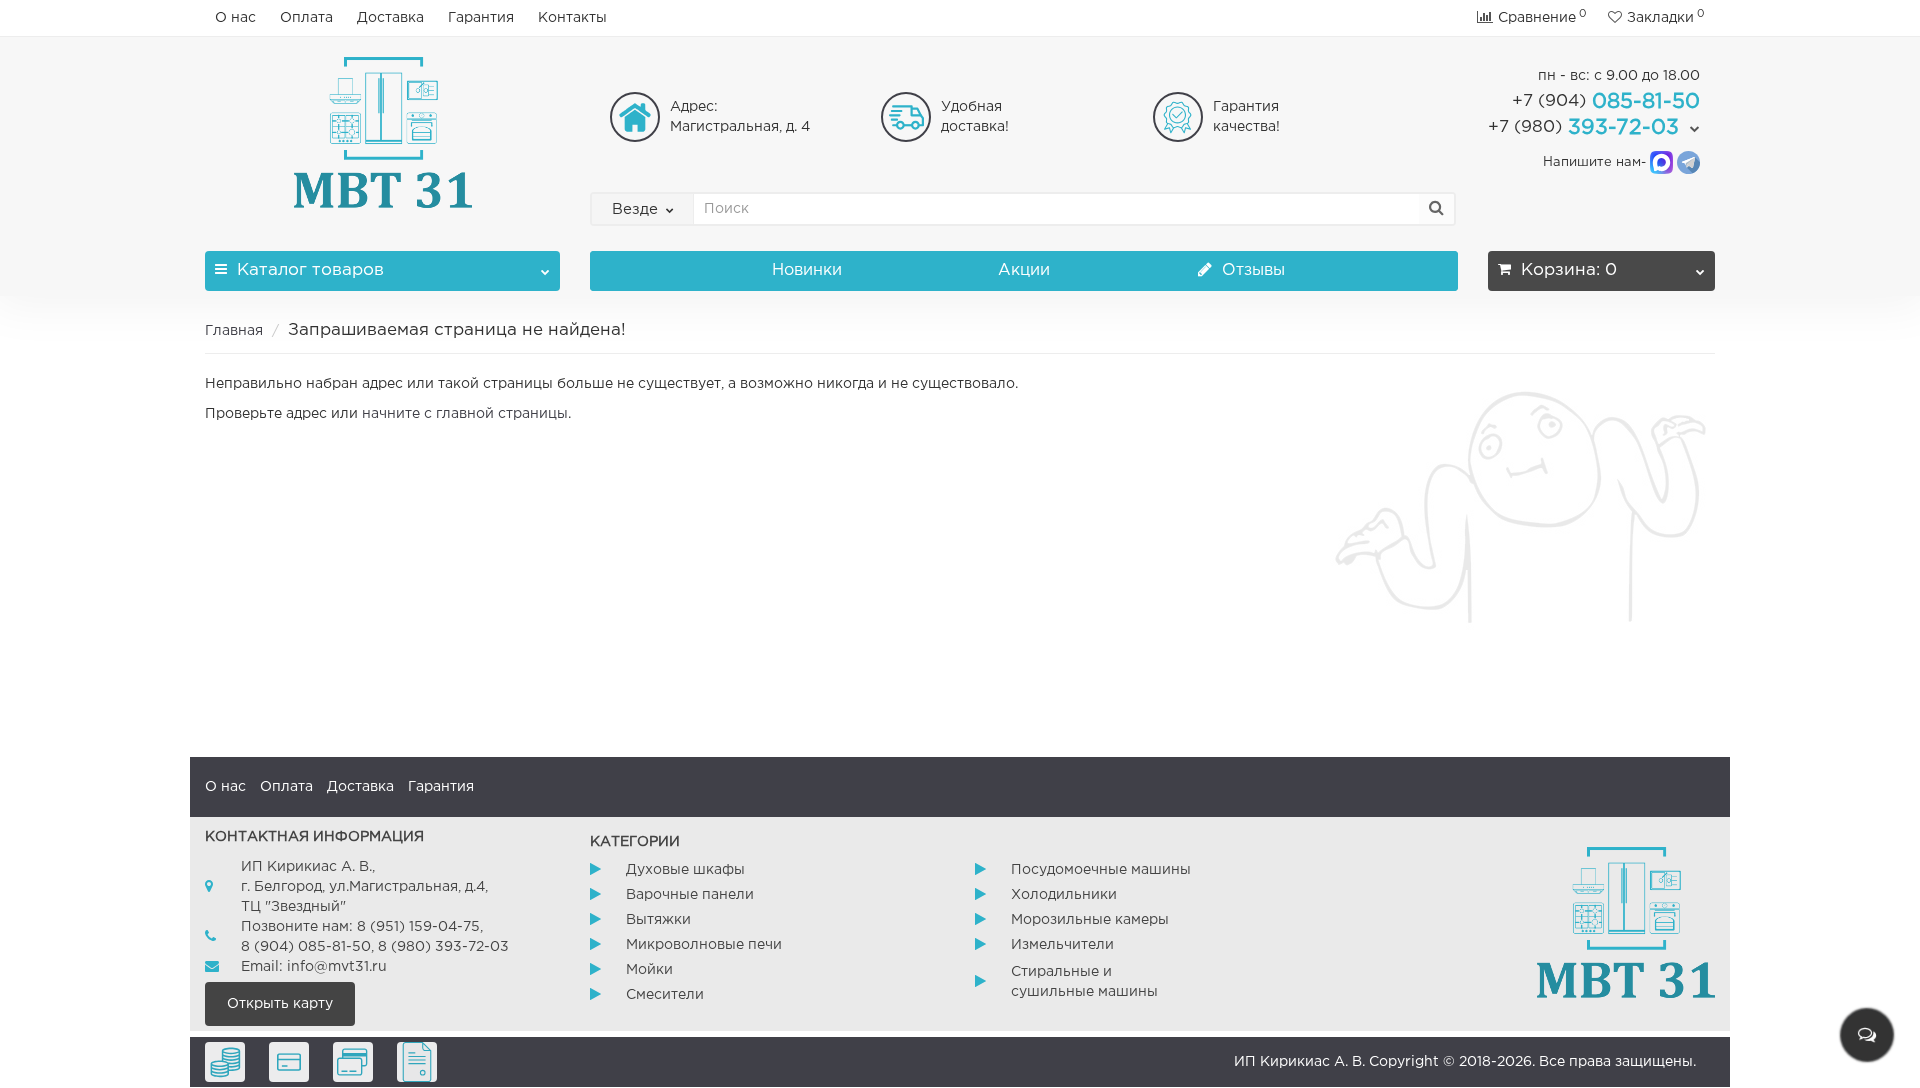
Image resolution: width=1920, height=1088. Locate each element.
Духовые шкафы (685, 870)
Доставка (390, 18)
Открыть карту (280, 1004)
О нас (235, 18)
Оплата (306, 18)
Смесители (665, 995)
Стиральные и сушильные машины (1084, 982)
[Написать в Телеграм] (1688, 162)
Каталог (310, 270)
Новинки (807, 270)
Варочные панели (690, 895)
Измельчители (1062, 945)
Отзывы (1251, 270)
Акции (1024, 270)
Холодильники (1064, 895)
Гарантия (481, 18)
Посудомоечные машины (1101, 870)
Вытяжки (658, 920)
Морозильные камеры (1090, 920)
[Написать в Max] (1661, 162)
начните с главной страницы (465, 414)
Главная (234, 331)
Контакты (572, 18)
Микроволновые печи (704, 945)
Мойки (649, 970)
